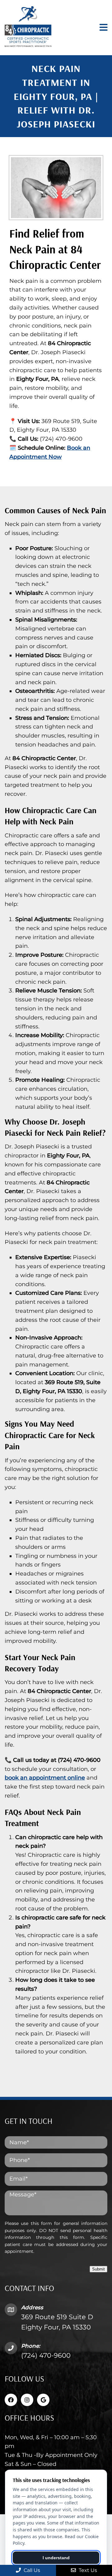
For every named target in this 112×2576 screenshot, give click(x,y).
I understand (56, 2558)
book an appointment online (45, 1778)
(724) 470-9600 (46, 2355)
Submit (98, 2269)
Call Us (31, 2570)
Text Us (87, 2570)
